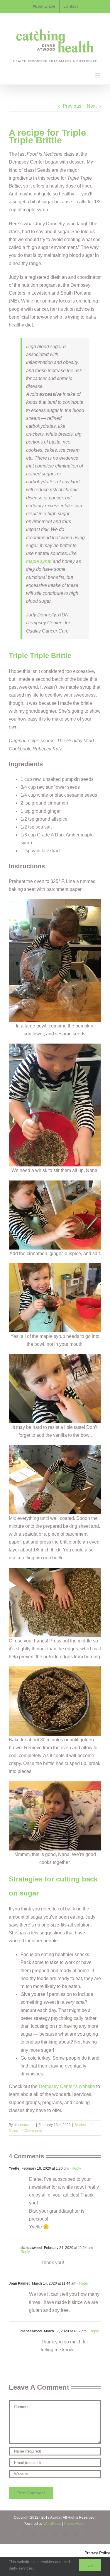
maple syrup (39, 561)
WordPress (52, 2524)
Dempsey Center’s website (67, 2086)
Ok (90, 2565)
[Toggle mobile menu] (98, 75)
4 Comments (32, 2131)
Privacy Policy (97, 2553)
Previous (72, 106)
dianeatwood (24, 2125)
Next (92, 106)
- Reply (75, 2168)
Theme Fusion (75, 2524)
